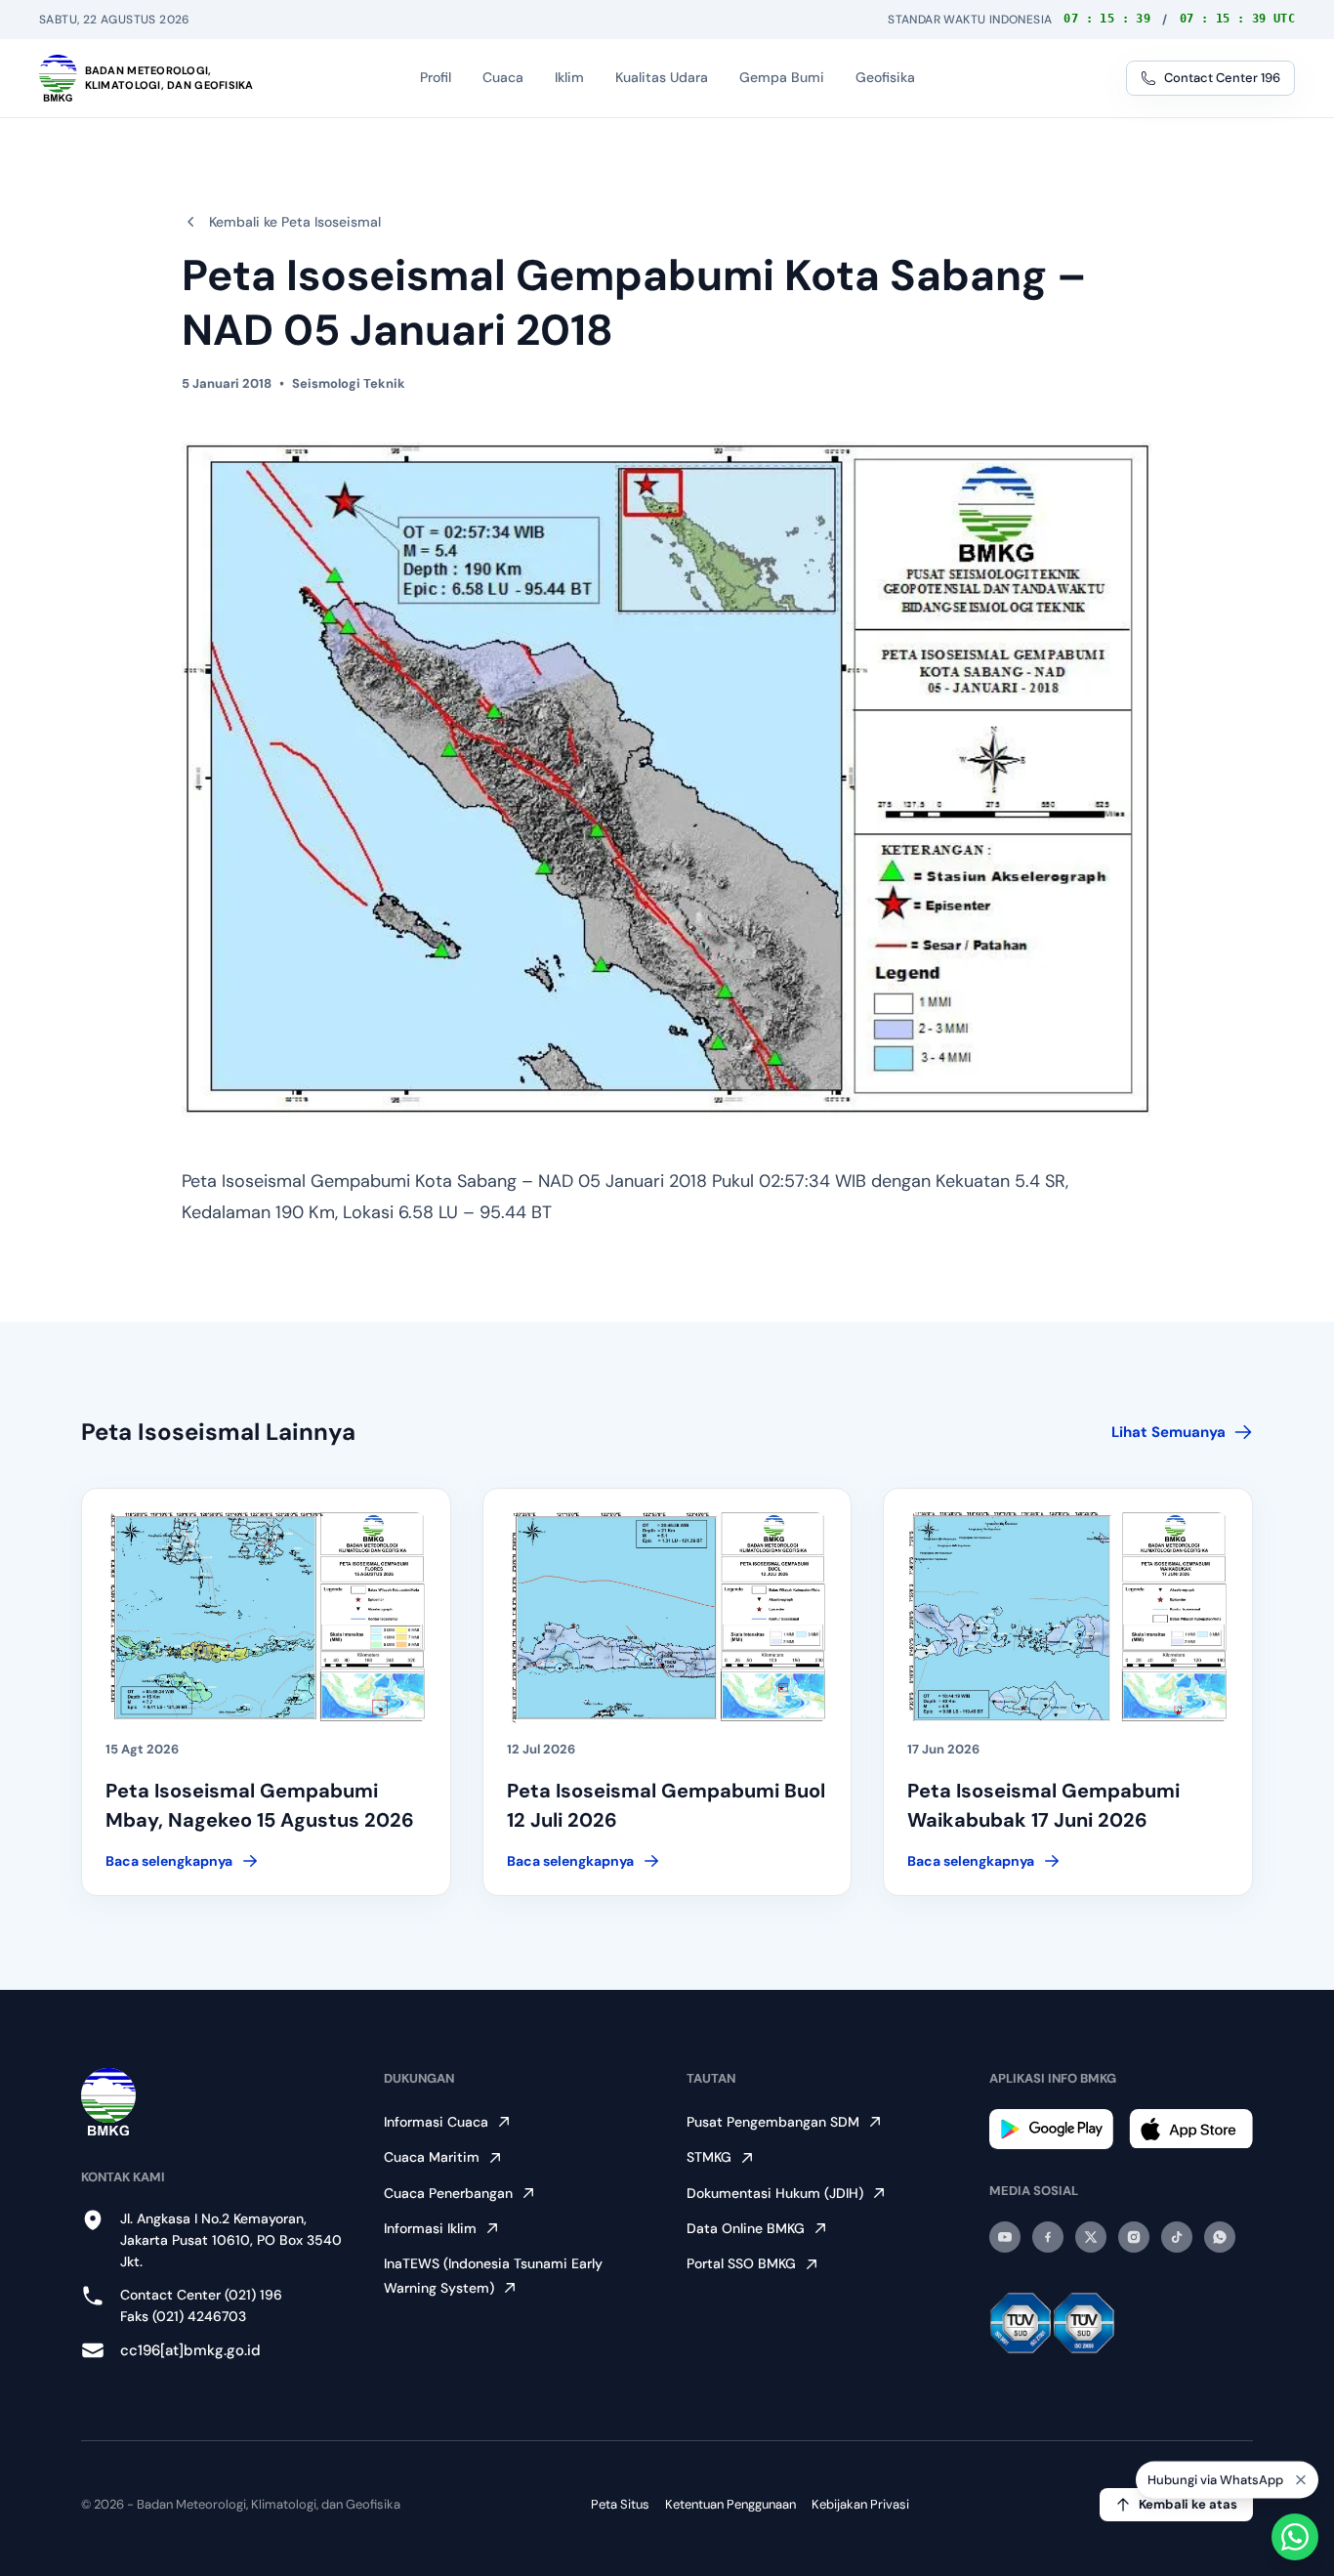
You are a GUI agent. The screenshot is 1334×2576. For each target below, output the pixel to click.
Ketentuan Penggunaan (730, 2504)
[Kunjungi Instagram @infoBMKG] (1134, 2237)
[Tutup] (1301, 2487)
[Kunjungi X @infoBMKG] (1091, 2237)
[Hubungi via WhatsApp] (1295, 2537)
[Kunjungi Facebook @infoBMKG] (1048, 2237)
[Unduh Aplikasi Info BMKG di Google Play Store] (1051, 2129)
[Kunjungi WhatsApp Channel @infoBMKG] (1220, 2237)
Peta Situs (620, 2504)
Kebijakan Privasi (860, 2504)
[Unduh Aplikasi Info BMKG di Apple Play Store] (1191, 2129)
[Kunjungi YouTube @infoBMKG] (1005, 2237)
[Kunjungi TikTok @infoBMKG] (1177, 2237)
